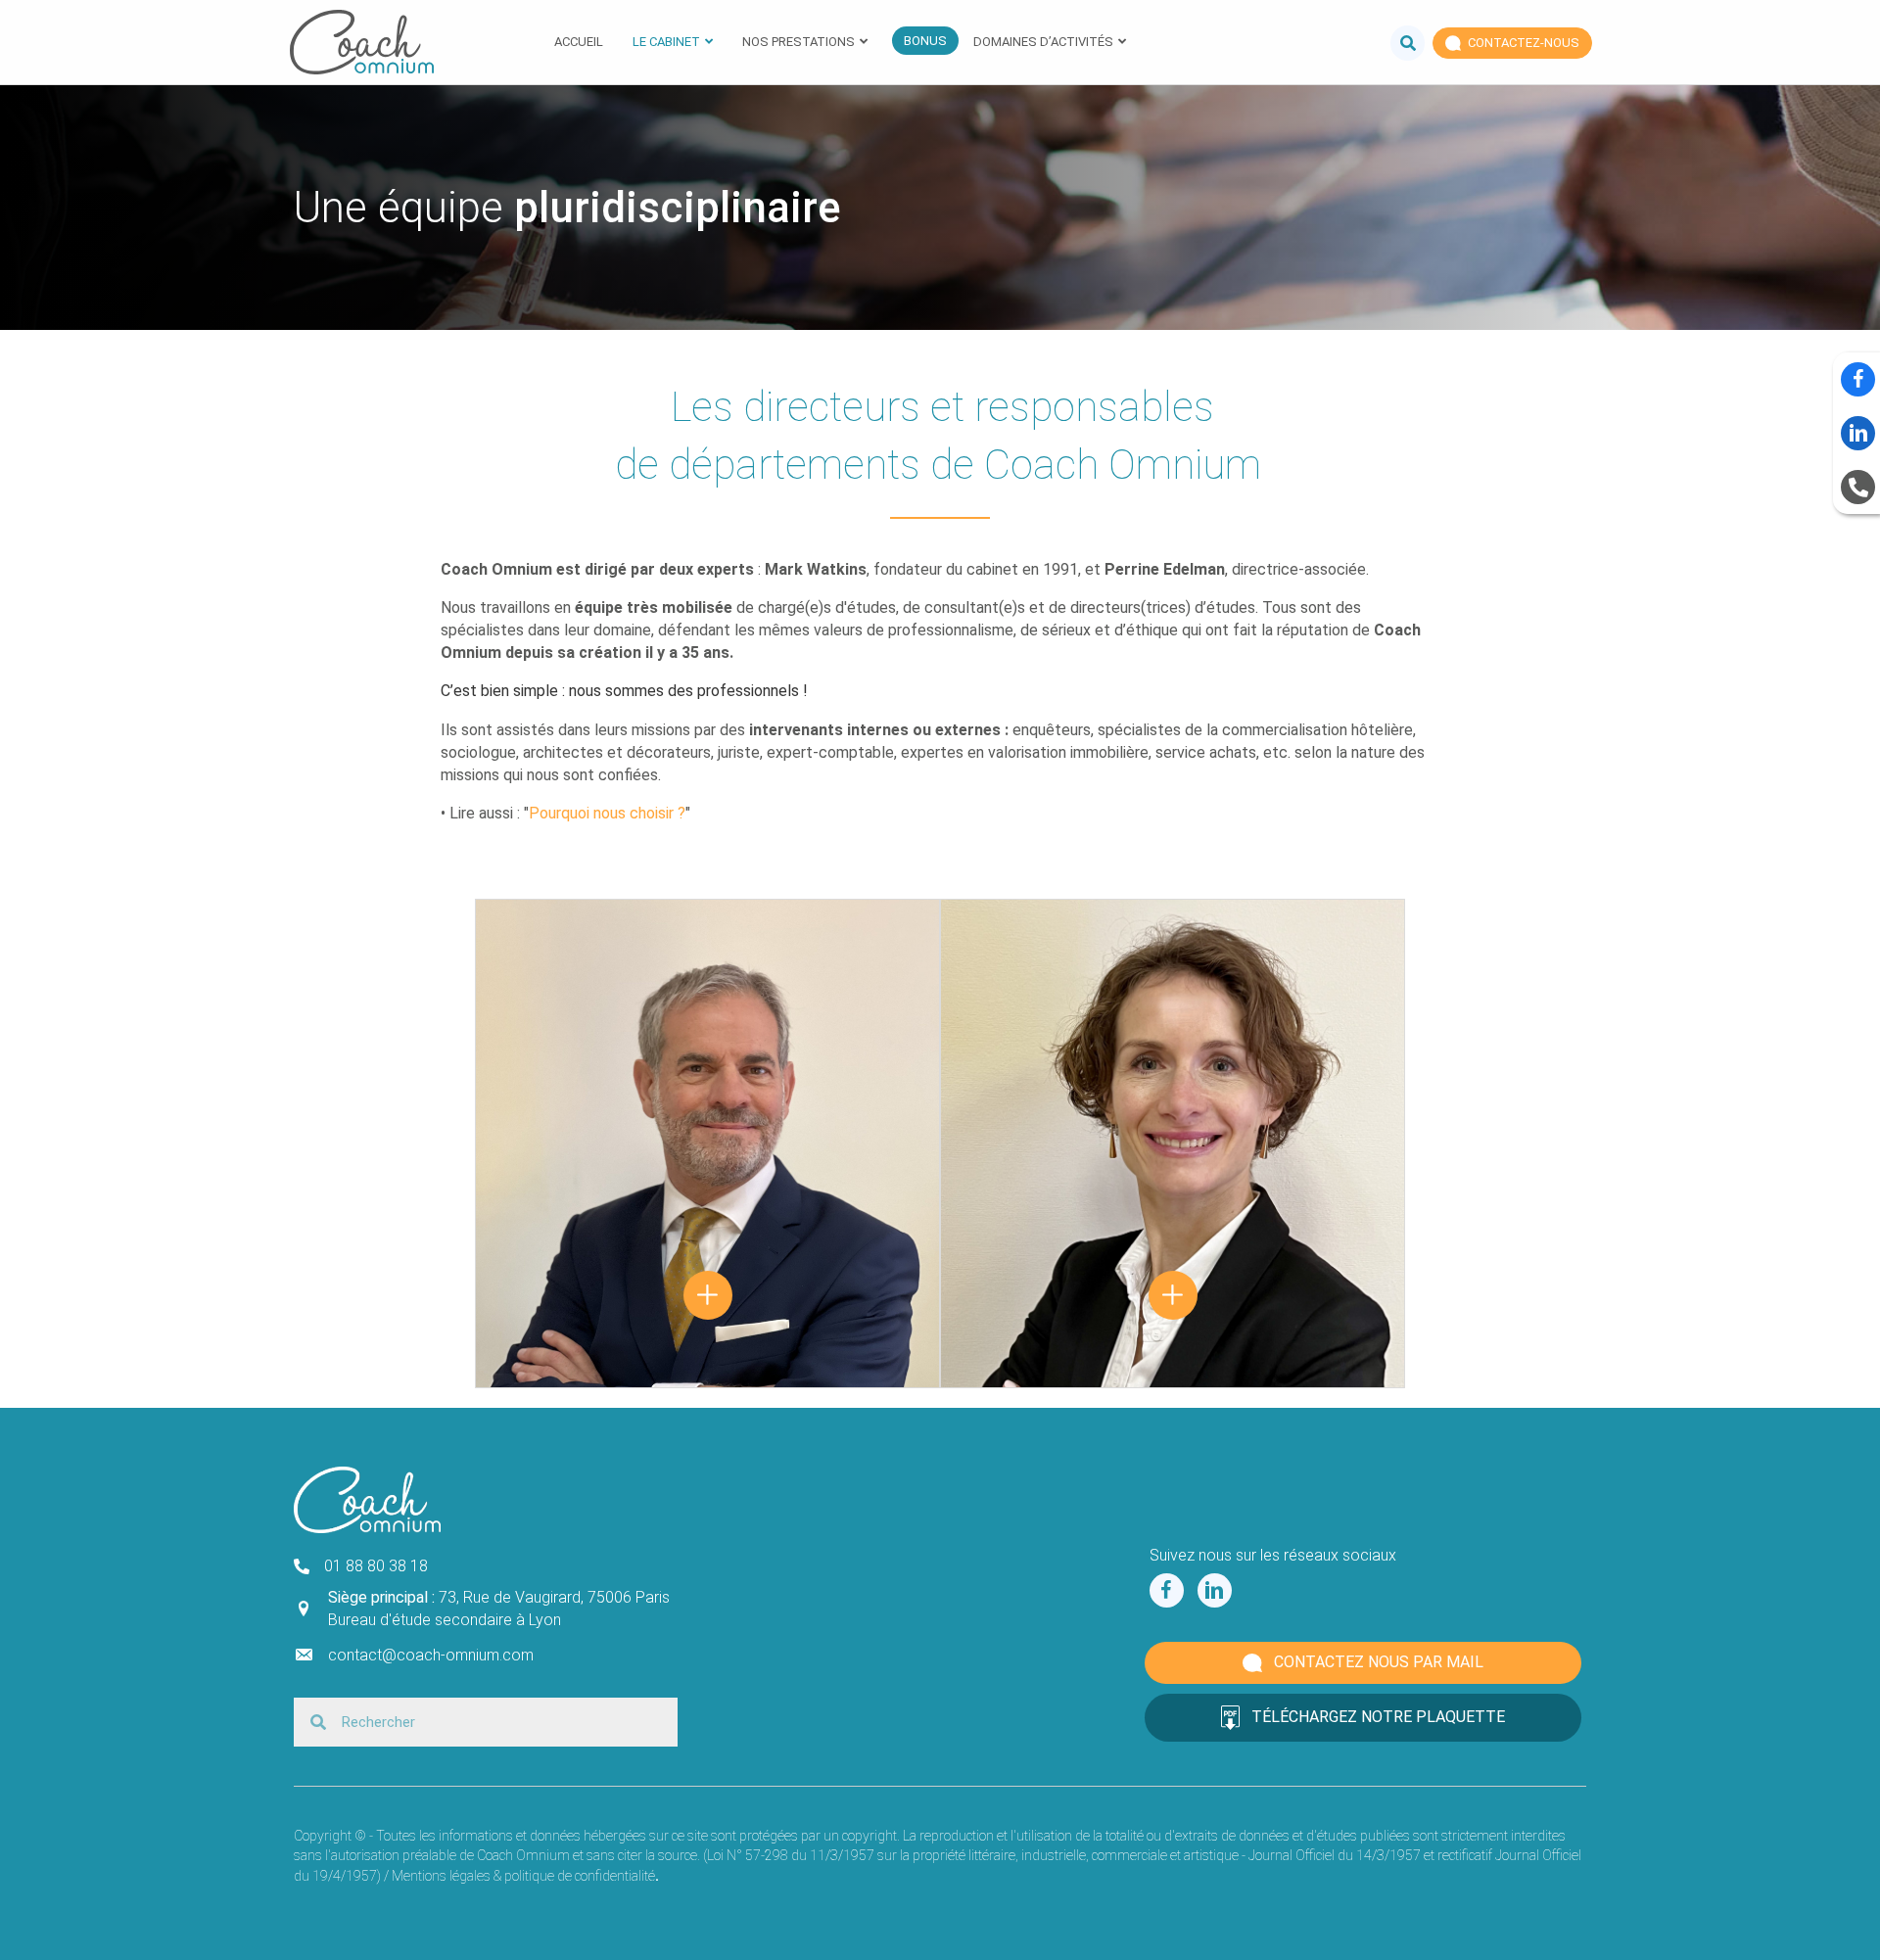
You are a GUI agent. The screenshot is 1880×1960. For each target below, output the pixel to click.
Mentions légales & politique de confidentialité (523, 1876)
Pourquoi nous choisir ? (607, 813)
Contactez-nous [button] (1522, 43)
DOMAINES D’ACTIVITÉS (1043, 42)
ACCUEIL (579, 42)
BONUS (925, 41)
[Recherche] (1400, 42)
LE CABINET (666, 42)
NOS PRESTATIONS (799, 42)
